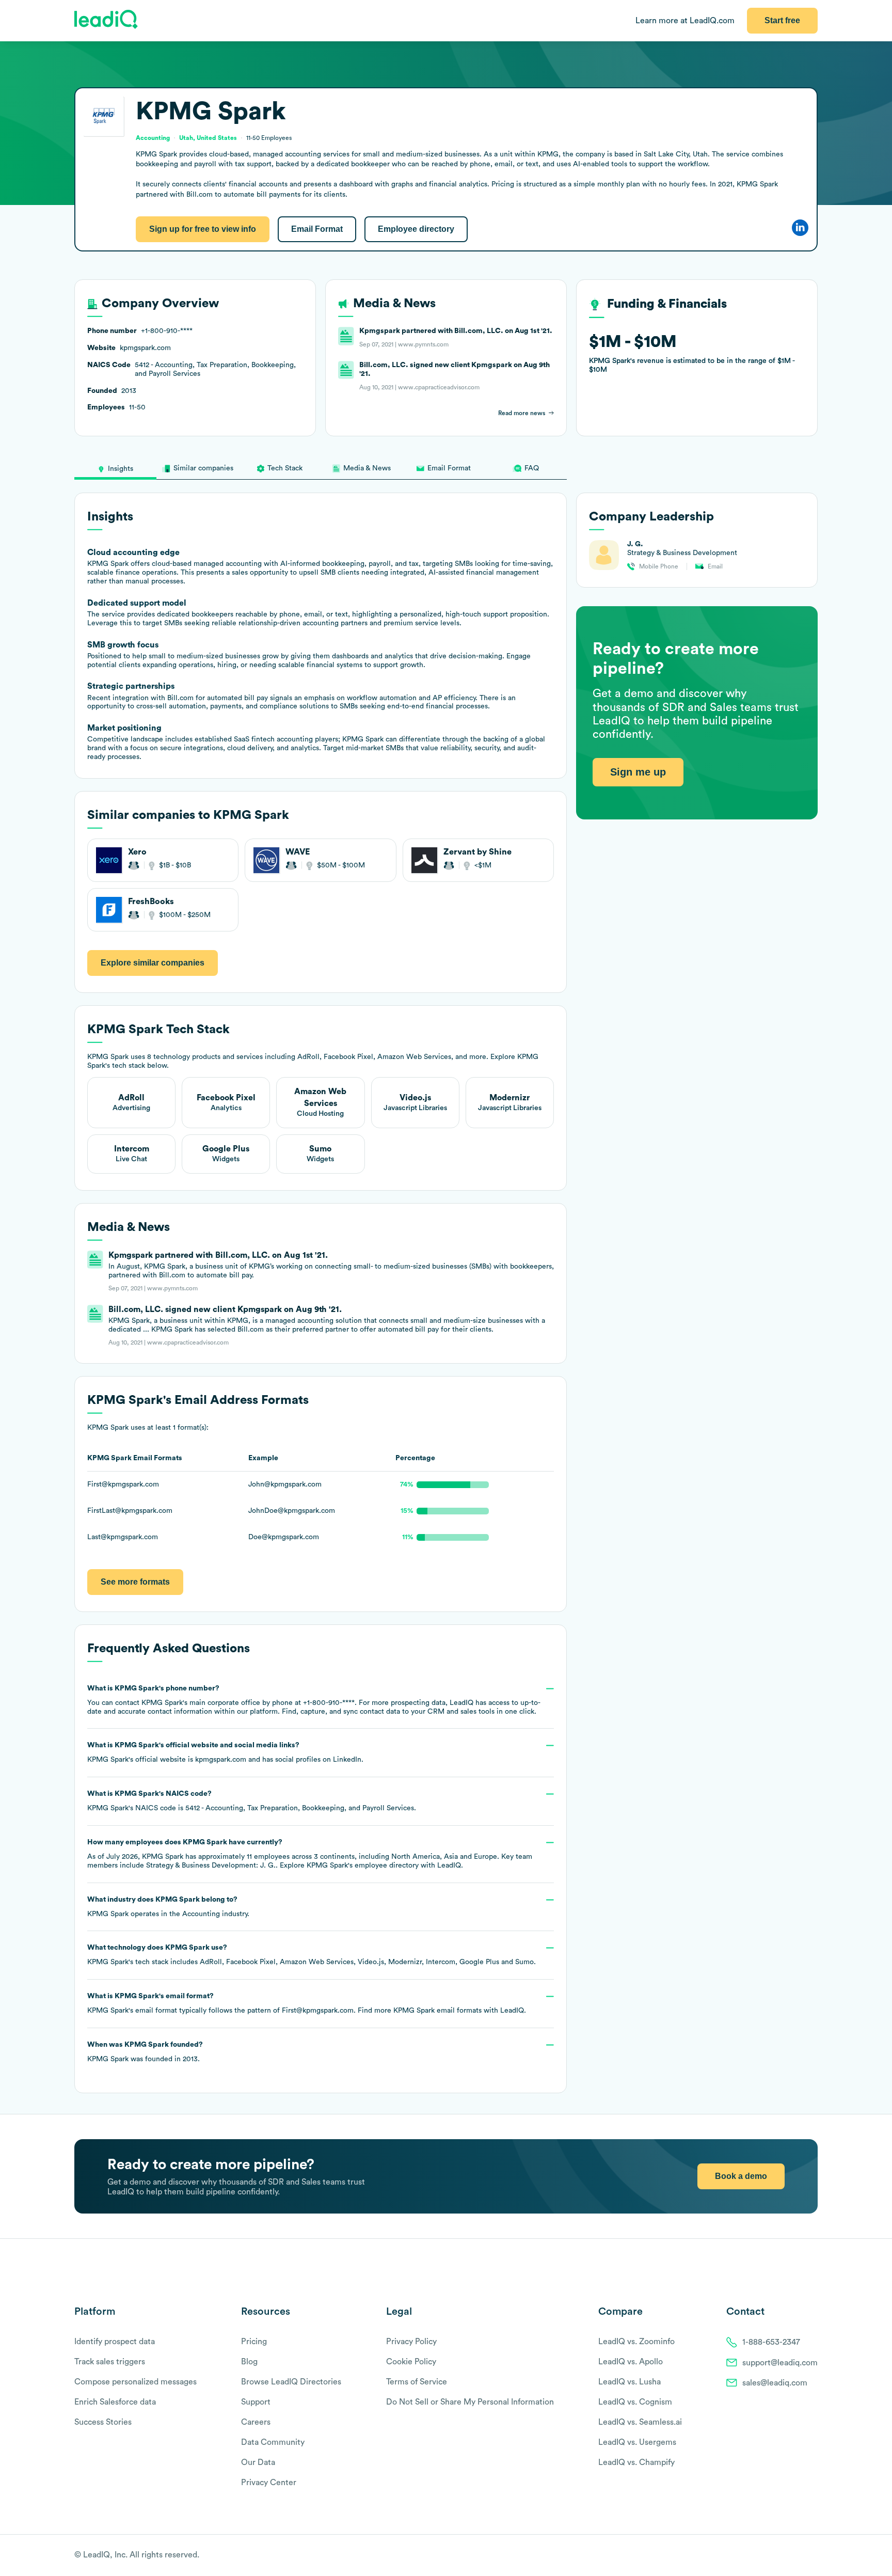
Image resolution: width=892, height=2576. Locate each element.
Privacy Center (269, 2483)
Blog (249, 2362)
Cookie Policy (411, 2362)
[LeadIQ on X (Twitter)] (795, 2556)
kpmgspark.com (221, 1760)
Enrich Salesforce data (115, 2402)
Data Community (273, 2442)
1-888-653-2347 (771, 2342)
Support (256, 2402)
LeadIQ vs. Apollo (631, 2362)
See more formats (135, 1582)
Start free (782, 20)
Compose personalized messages (136, 2382)
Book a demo (741, 2176)
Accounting (201, 1914)
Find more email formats (420, 2011)
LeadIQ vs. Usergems (637, 2442)
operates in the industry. (168, 1907)
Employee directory (416, 229)
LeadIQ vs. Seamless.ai (640, 2422)
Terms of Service (417, 2382)
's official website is (225, 1752)
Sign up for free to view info (203, 229)
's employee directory (363, 1866)
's (252, 1801)
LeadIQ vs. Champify (636, 2462)
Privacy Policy (411, 2342)
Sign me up (638, 771)
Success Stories (103, 2422)
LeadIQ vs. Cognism (635, 2402)
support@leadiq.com (780, 2363)
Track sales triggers (110, 2362)
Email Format (317, 229)
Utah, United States (208, 138)
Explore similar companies (153, 963)
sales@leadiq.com (775, 2383)
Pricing (254, 2342)
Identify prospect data (115, 2342)
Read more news (522, 413)
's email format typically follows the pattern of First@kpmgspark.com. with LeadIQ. (307, 2003)
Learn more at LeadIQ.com (685, 21)
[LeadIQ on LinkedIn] (803, 2556)
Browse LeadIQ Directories (291, 2382)
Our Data (258, 2462)
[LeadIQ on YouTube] (813, 2556)
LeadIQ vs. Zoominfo (636, 2342)
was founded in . (145, 2052)
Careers (256, 2422)
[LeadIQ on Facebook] (788, 2556)
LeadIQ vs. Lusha (630, 2382)
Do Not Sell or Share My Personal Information (470, 2402)
